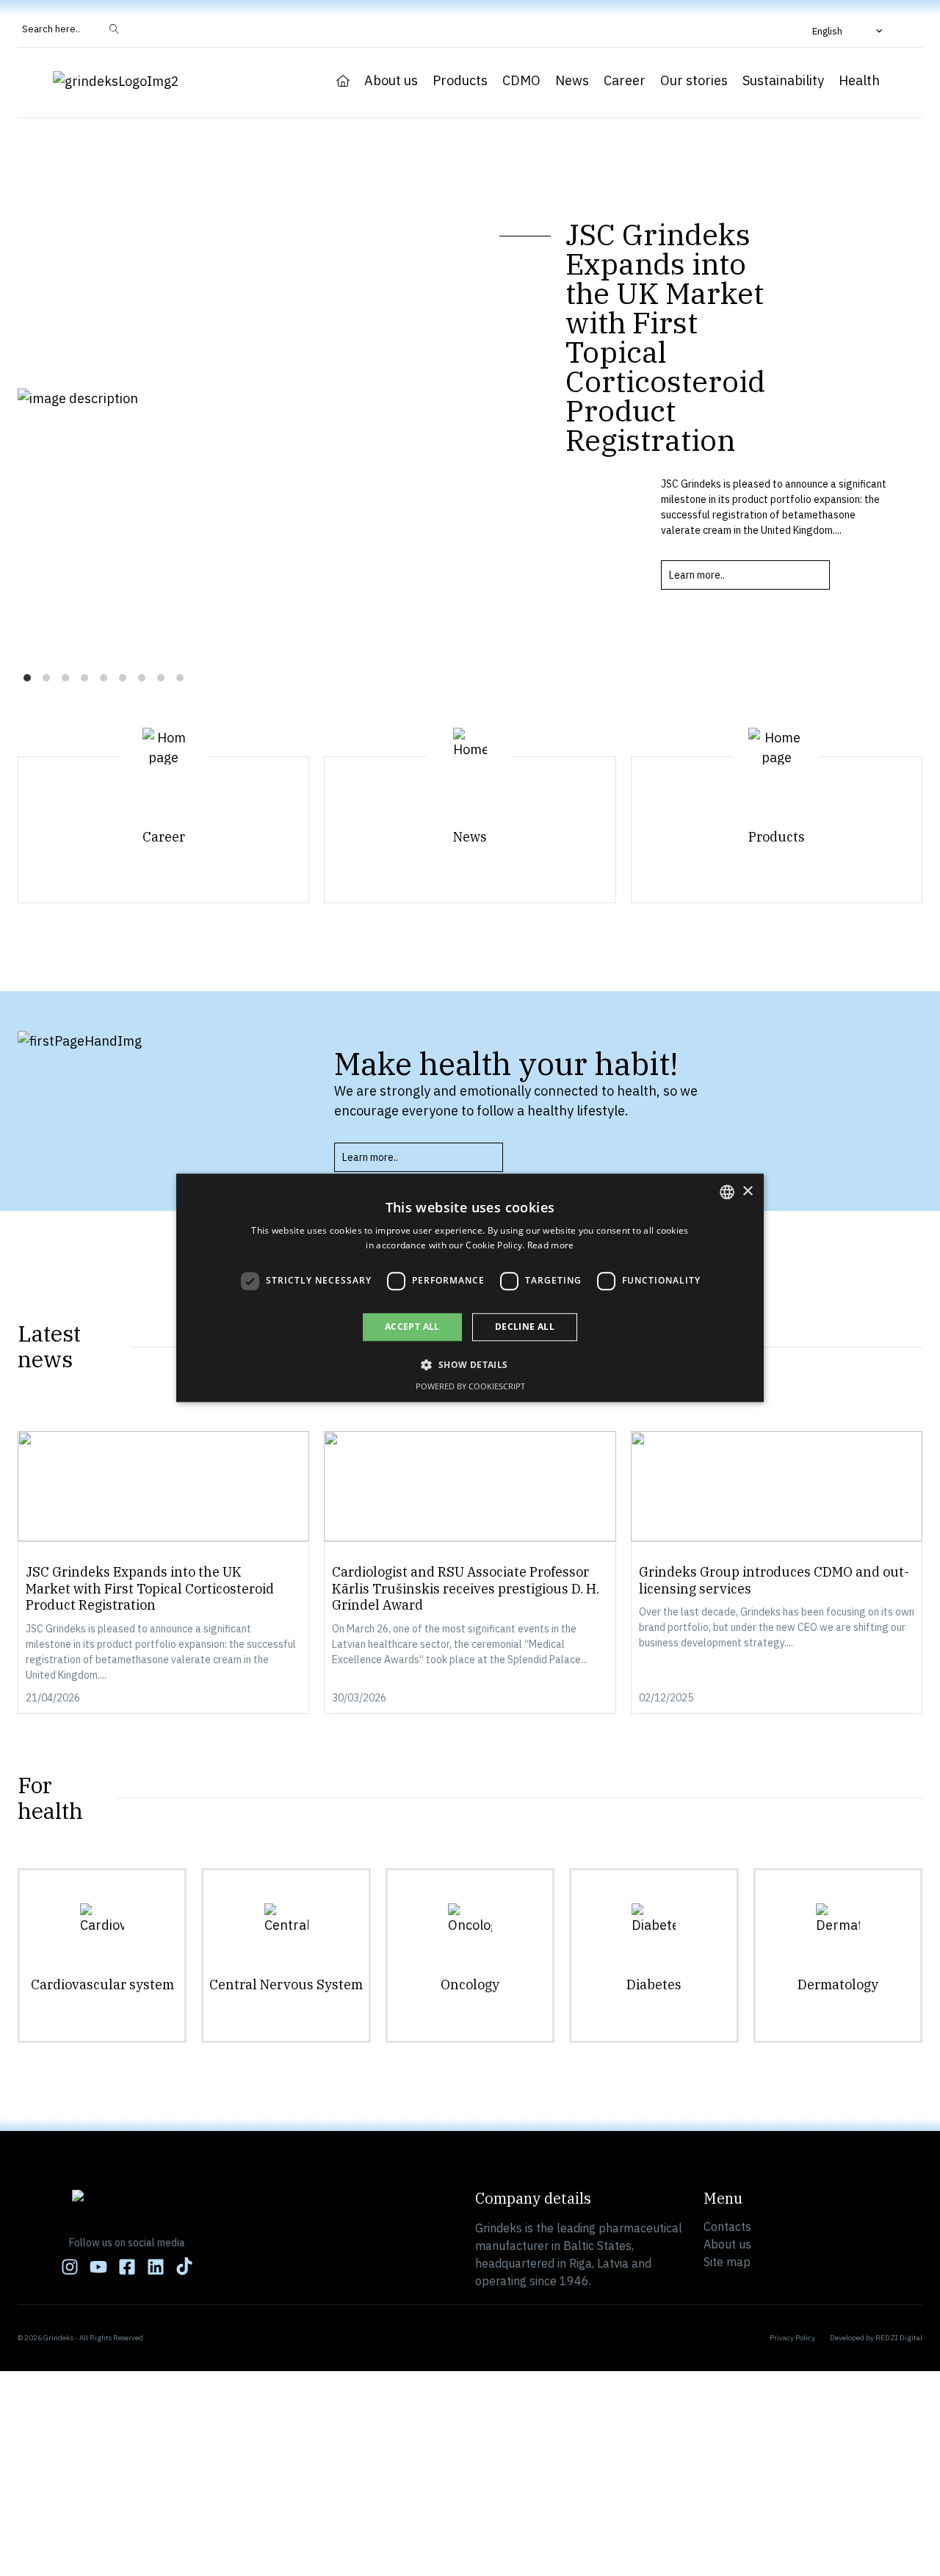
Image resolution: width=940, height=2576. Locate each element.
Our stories (694, 81)
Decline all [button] (525, 1327)
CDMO (521, 81)
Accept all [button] (412, 1327)
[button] (849, 31)
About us (391, 81)
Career (625, 81)
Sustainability (783, 81)
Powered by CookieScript (470, 1387)
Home (343, 81)
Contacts (727, 2226)
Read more (551, 1246)
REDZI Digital (899, 2338)
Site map (727, 2262)
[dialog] (470, 1288)
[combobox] (727, 1192)
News (572, 81)
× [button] (747, 1191)
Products (460, 81)
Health (859, 81)
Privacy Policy (792, 2338)
